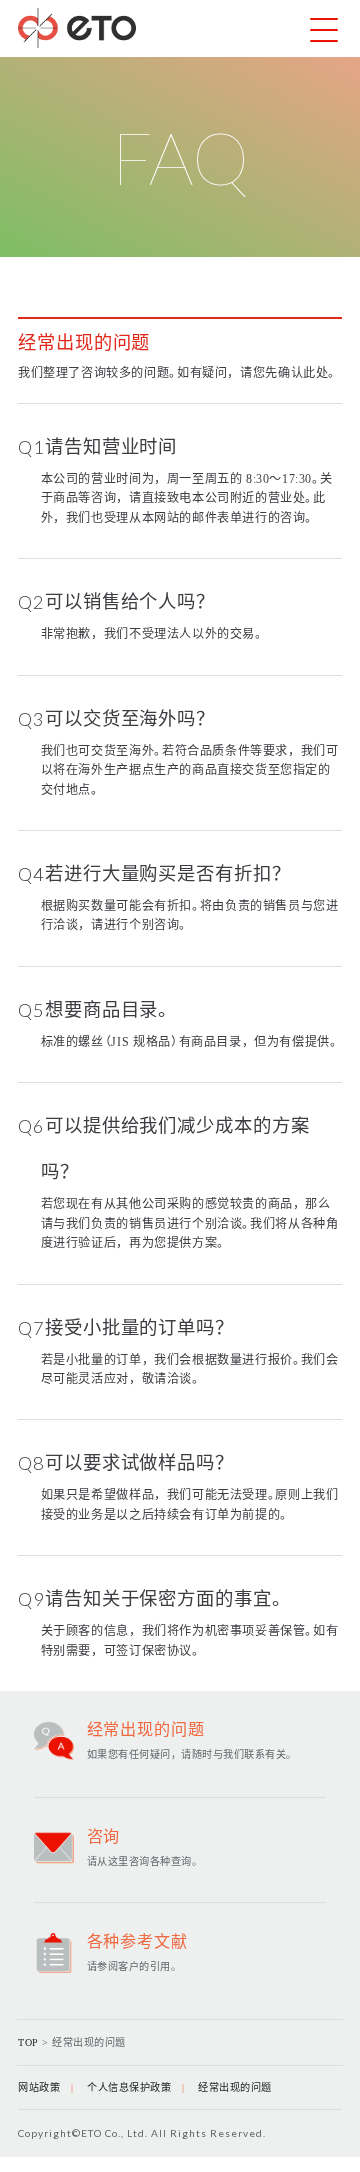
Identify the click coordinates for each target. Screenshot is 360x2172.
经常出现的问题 (235, 2087)
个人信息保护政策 (129, 2087)
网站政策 (39, 2087)
